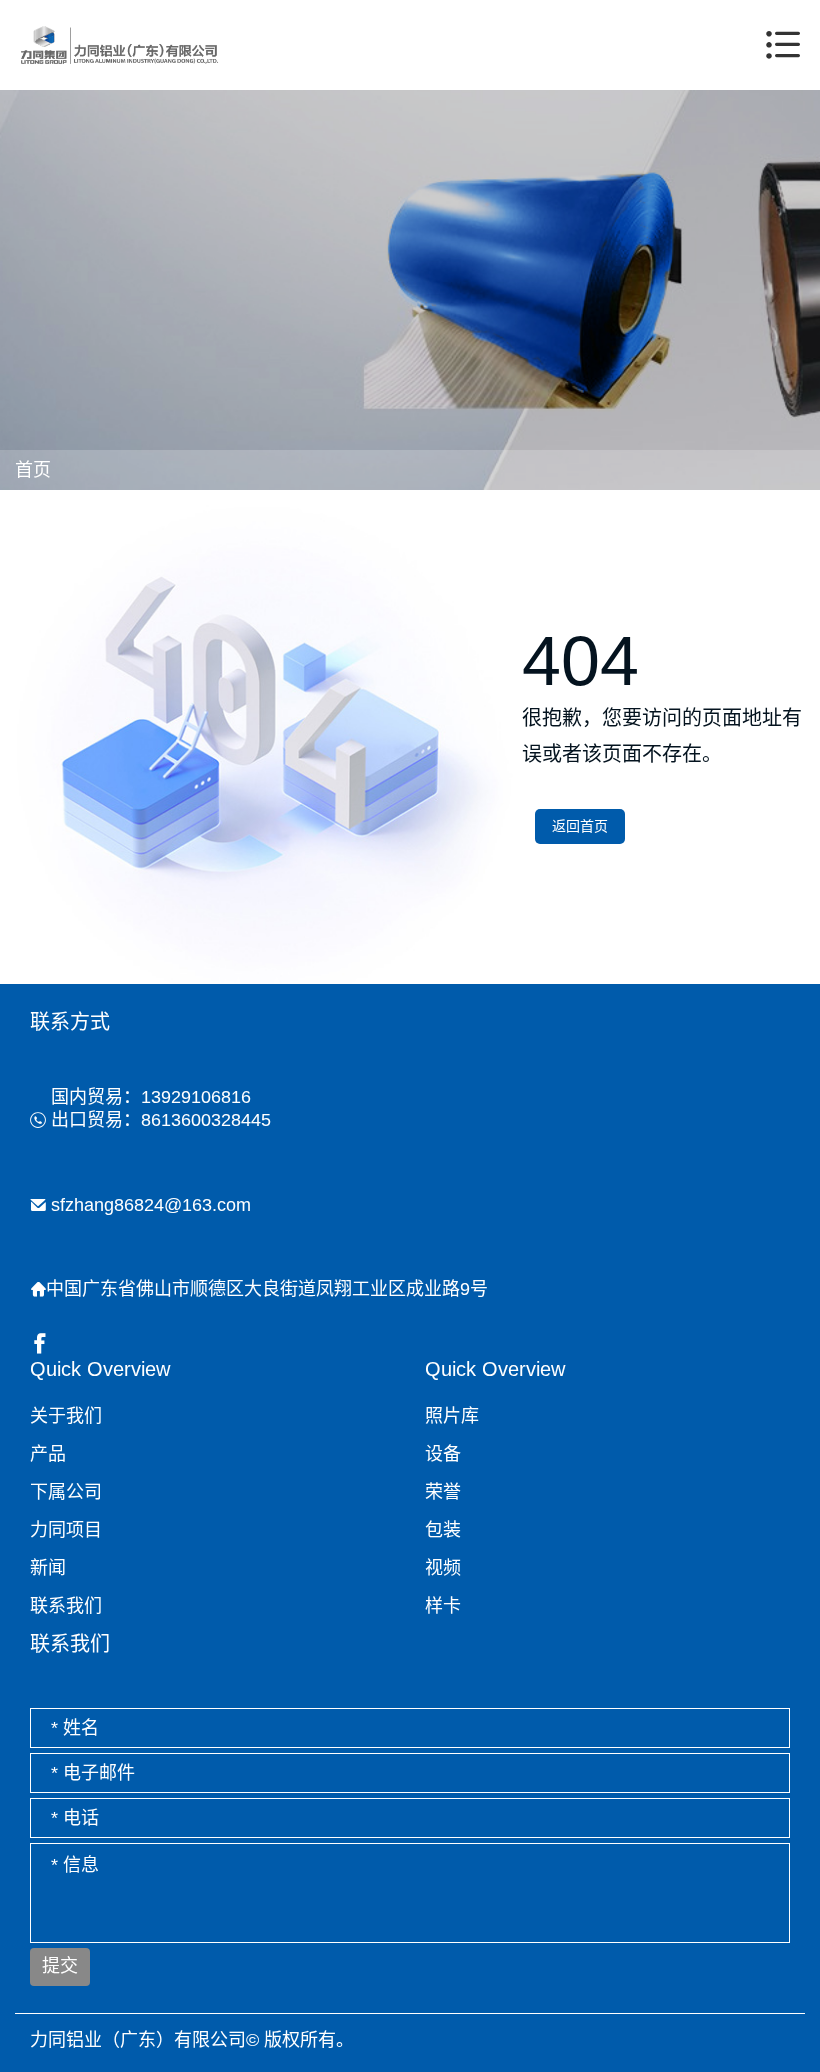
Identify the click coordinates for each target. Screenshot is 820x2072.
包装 (443, 1530)
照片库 (452, 1416)
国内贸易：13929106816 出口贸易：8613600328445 (161, 1108)
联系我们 (66, 1606)
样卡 (443, 1606)
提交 (60, 1966)
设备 (443, 1454)
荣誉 (443, 1492)
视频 (443, 1568)
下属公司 (66, 1492)
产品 (48, 1454)
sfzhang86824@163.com (151, 1205)
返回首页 (580, 826)
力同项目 (66, 1530)
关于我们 (66, 1416)
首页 (33, 470)
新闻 (48, 1568)
